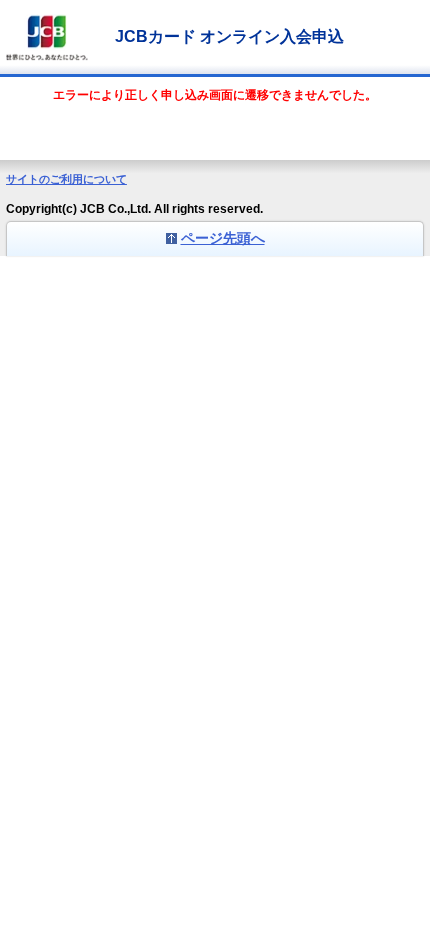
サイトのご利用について (66, 179)
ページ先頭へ (223, 238)
